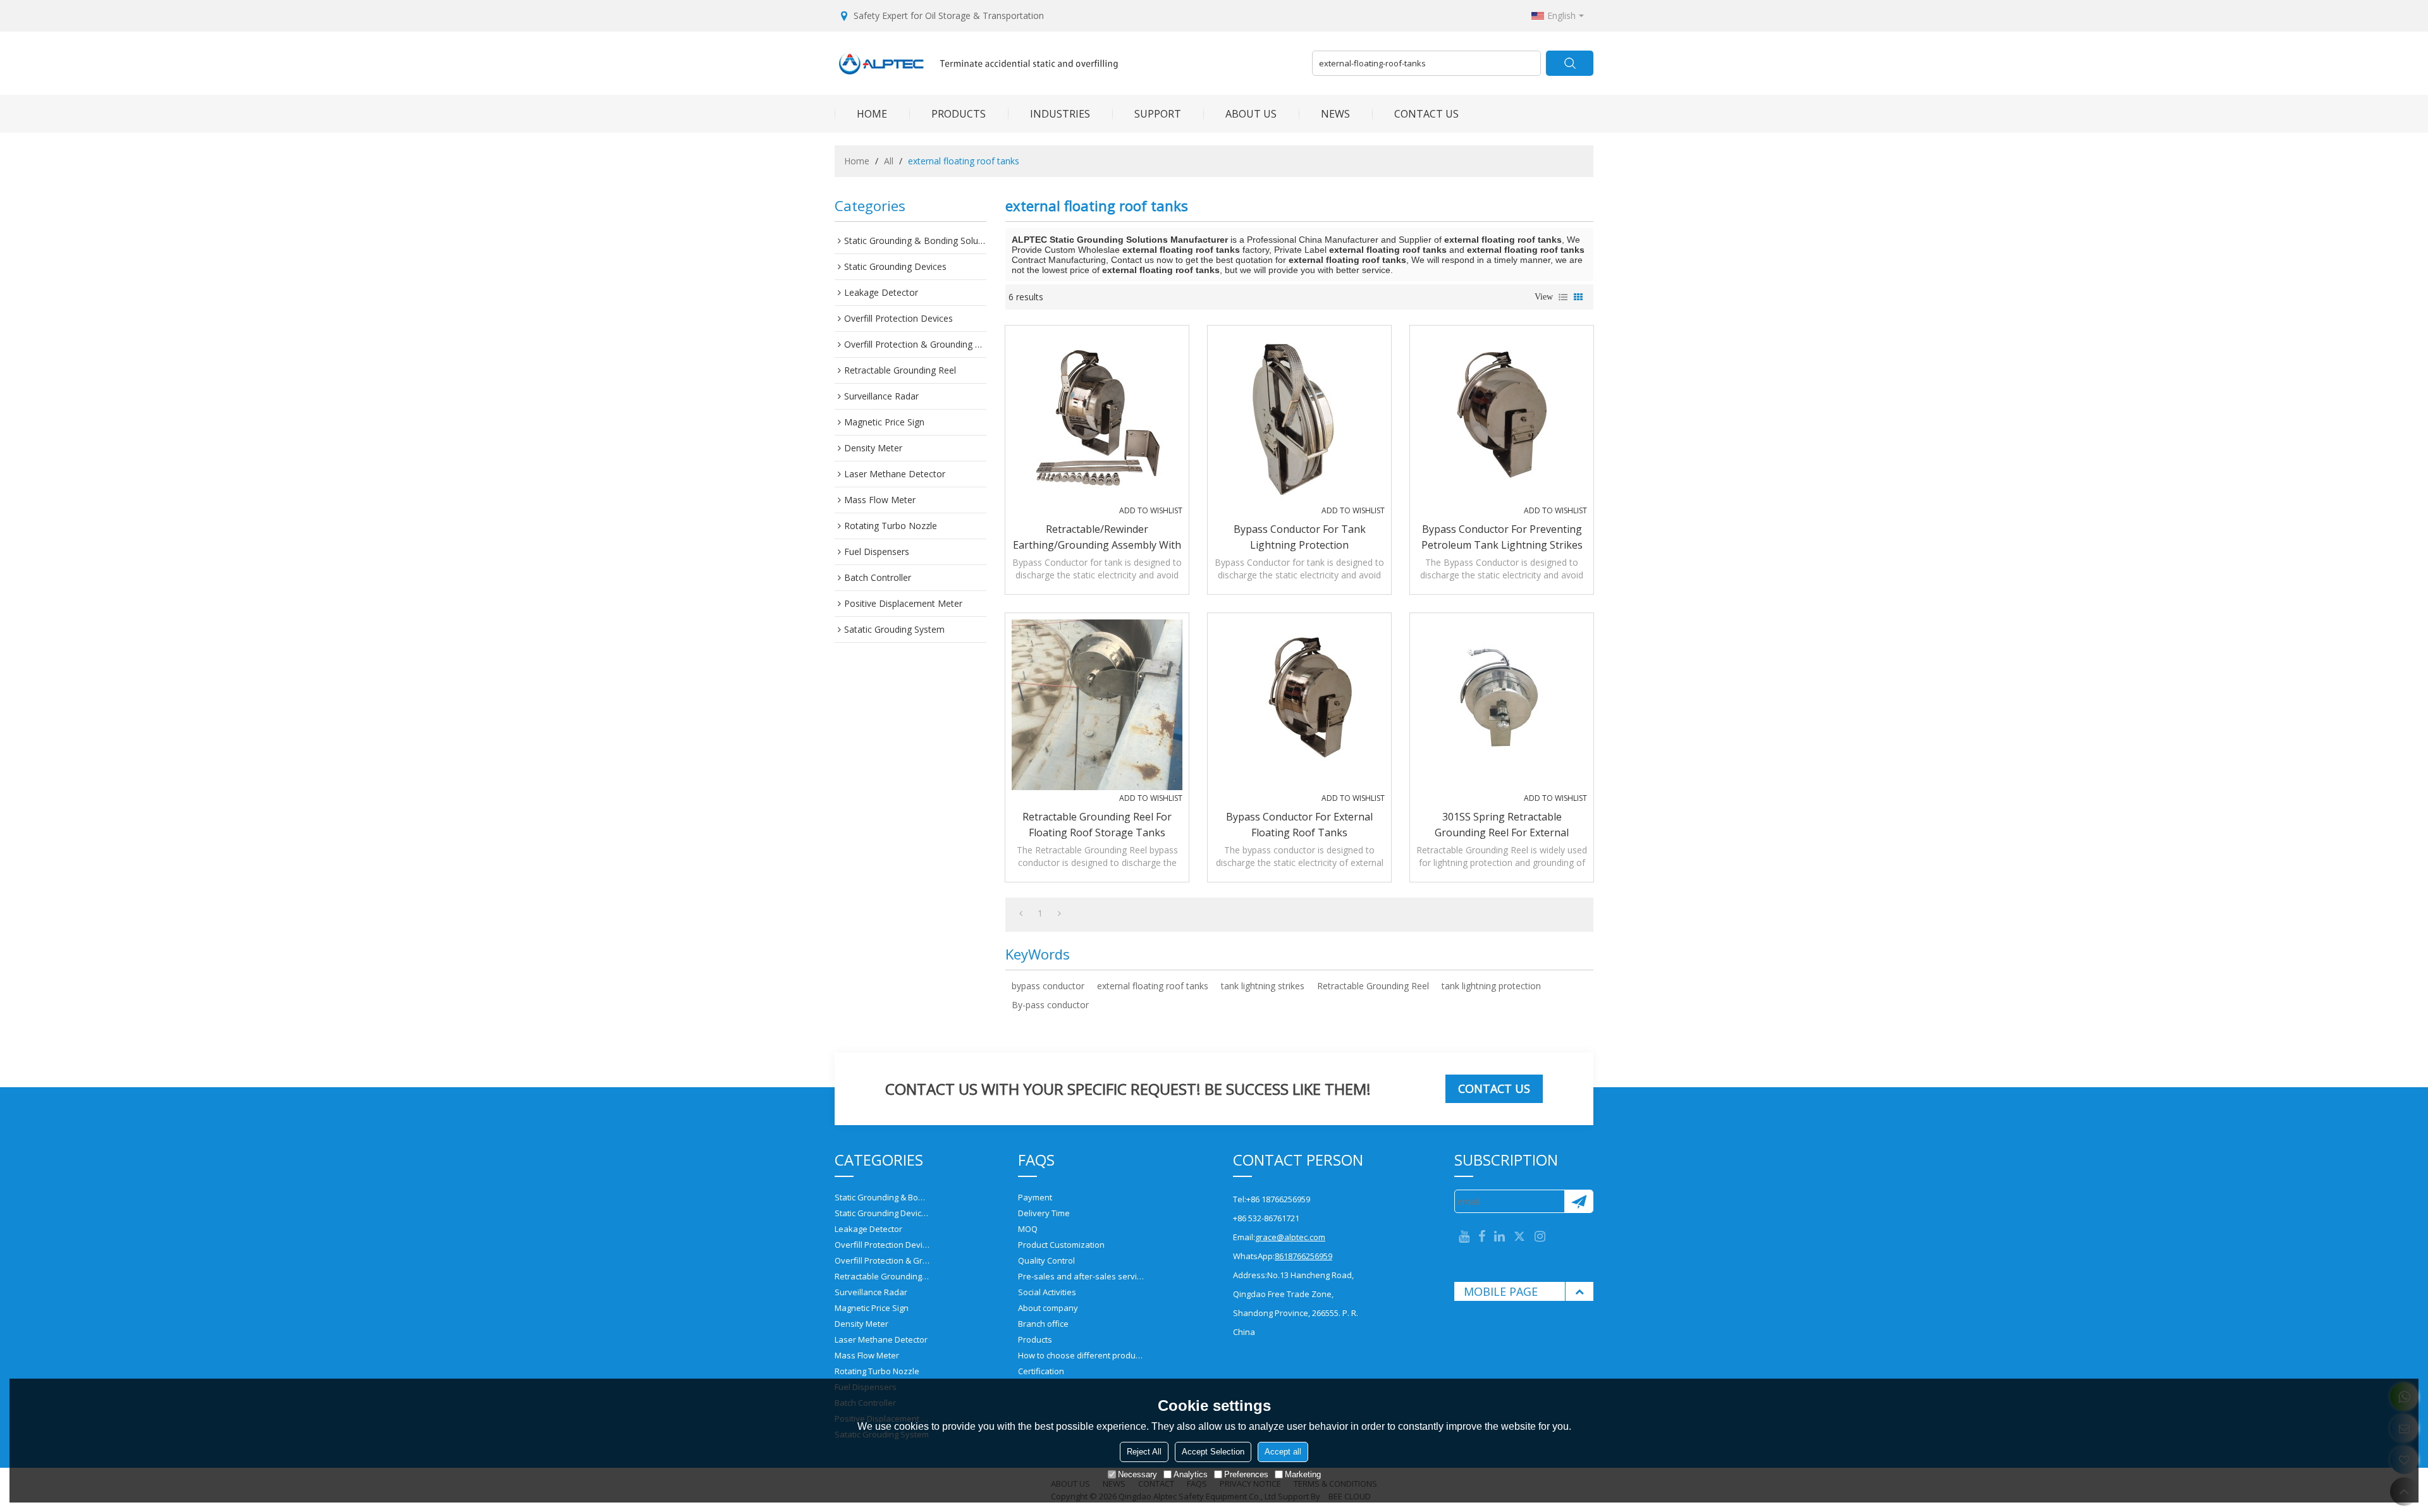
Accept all (1283, 1452)
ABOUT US (1251, 114)
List (1563, 297)
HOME (872, 114)
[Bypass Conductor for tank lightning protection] (1299, 417)
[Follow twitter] (1520, 1237)
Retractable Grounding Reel (1373, 986)
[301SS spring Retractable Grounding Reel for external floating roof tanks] (1502, 705)
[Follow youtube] (1464, 1237)
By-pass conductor (1050, 1005)
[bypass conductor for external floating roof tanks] (1299, 705)
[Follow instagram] (1540, 1237)
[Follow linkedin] (1499, 1237)
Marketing (1303, 1474)
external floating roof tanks (1153, 986)
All (889, 161)
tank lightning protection (1491, 986)
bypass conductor (1048, 986)
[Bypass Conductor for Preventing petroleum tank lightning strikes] (1502, 417)
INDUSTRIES (1060, 114)
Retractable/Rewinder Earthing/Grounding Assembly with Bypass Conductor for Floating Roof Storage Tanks (1097, 538)
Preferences (1246, 1474)
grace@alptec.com (1290, 1237)
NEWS (1335, 114)
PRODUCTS (959, 114)
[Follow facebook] (1482, 1237)
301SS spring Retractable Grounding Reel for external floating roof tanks (1502, 825)
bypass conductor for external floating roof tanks (1299, 825)
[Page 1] (1021, 913)
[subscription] (1579, 1201)
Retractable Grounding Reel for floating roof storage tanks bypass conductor (1097, 825)
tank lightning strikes (1263, 986)
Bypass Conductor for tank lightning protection (1300, 537)
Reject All (1144, 1452)
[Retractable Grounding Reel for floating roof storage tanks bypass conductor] (1097, 705)
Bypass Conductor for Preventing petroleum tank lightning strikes (1502, 537)
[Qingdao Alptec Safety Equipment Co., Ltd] (1069, 63)
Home (857, 161)
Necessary (1137, 1474)
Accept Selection (1213, 1452)
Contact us (1494, 1088)
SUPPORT (1158, 114)
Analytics (1191, 1474)
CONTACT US (1426, 114)
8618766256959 (1303, 1256)
